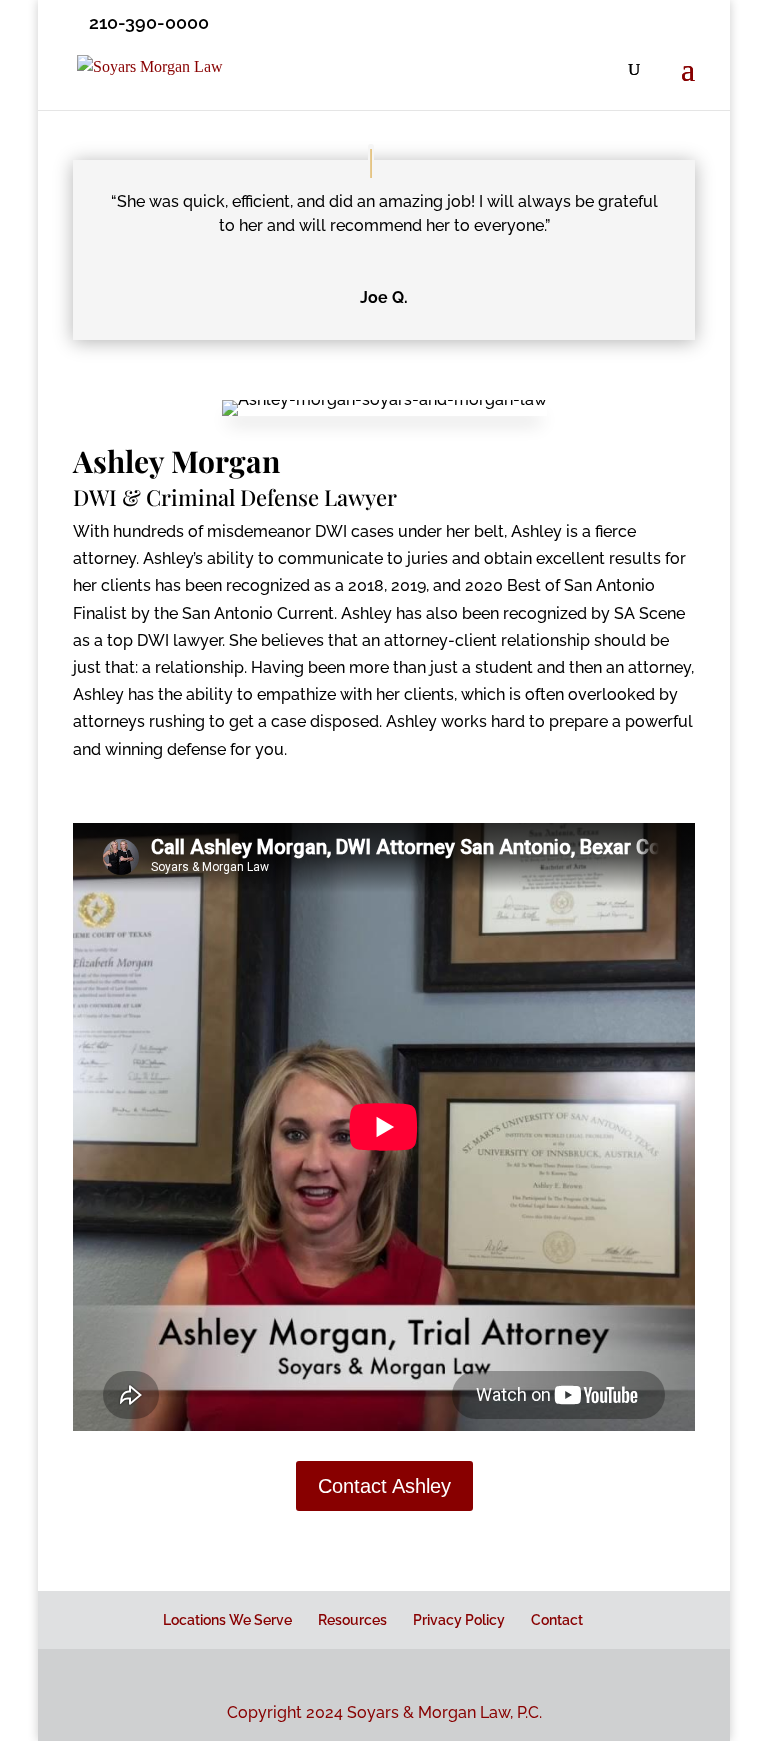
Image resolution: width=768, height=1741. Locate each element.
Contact (557, 1620)
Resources (352, 1620)
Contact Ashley (384, 1486)
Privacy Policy (459, 1620)
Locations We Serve (227, 1620)
